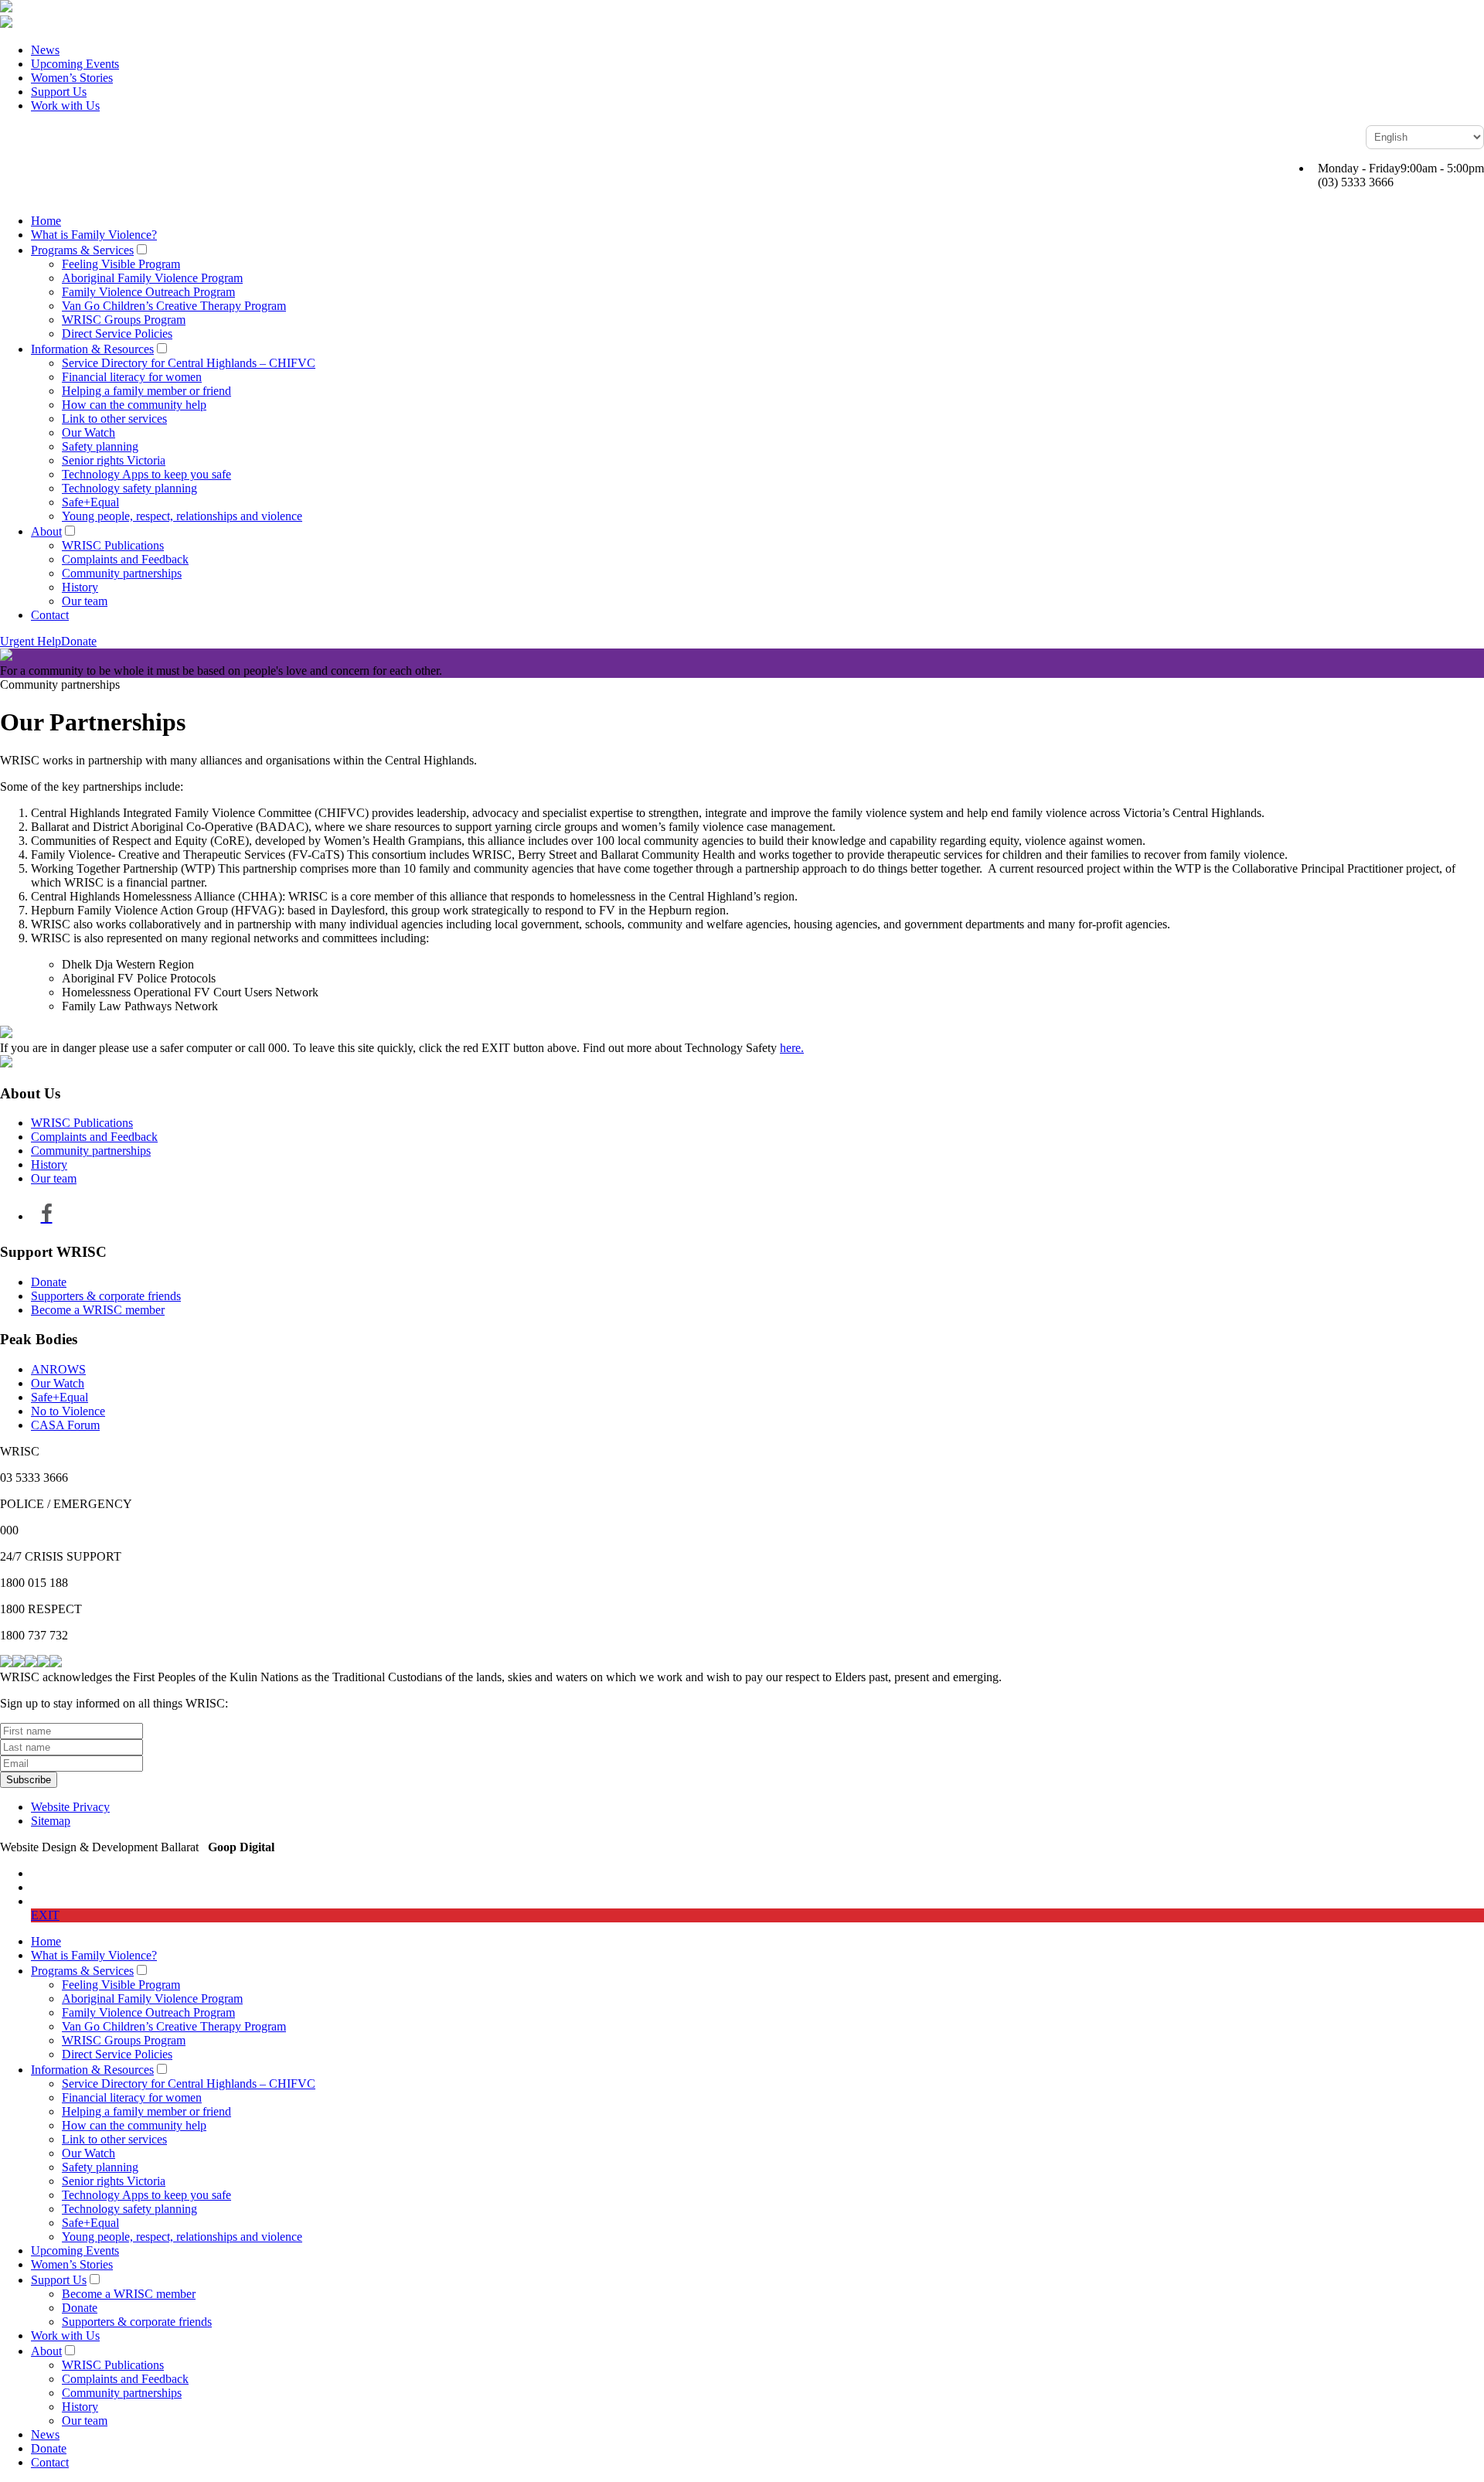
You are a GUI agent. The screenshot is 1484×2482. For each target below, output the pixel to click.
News (45, 50)
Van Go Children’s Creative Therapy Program (174, 306)
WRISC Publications (113, 545)
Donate (79, 641)
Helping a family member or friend (146, 391)
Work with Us (65, 106)
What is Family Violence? (94, 235)
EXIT (45, 1915)
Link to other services (114, 419)
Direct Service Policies (117, 334)
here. (792, 1048)
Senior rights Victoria (114, 460)
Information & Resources (92, 349)
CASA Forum (65, 1425)
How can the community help (134, 405)
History (80, 587)
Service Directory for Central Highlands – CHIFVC (189, 363)
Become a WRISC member (98, 1310)
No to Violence (68, 1411)
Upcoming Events (75, 64)
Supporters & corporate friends (106, 1296)
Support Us (59, 92)
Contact (50, 615)
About (46, 531)
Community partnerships (122, 573)
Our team (85, 601)
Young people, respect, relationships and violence (182, 516)
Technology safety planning (129, 488)
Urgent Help (31, 641)
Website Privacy (70, 1807)
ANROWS (58, 1369)
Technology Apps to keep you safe (146, 474)
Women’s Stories (72, 78)
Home (46, 221)
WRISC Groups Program (124, 320)
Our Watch (88, 432)
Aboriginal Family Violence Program (152, 278)
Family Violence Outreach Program (148, 292)
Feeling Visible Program (121, 264)
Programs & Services (82, 250)
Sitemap (51, 1821)
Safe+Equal (90, 502)
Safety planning (100, 446)
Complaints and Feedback (125, 559)
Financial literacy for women (132, 377)
